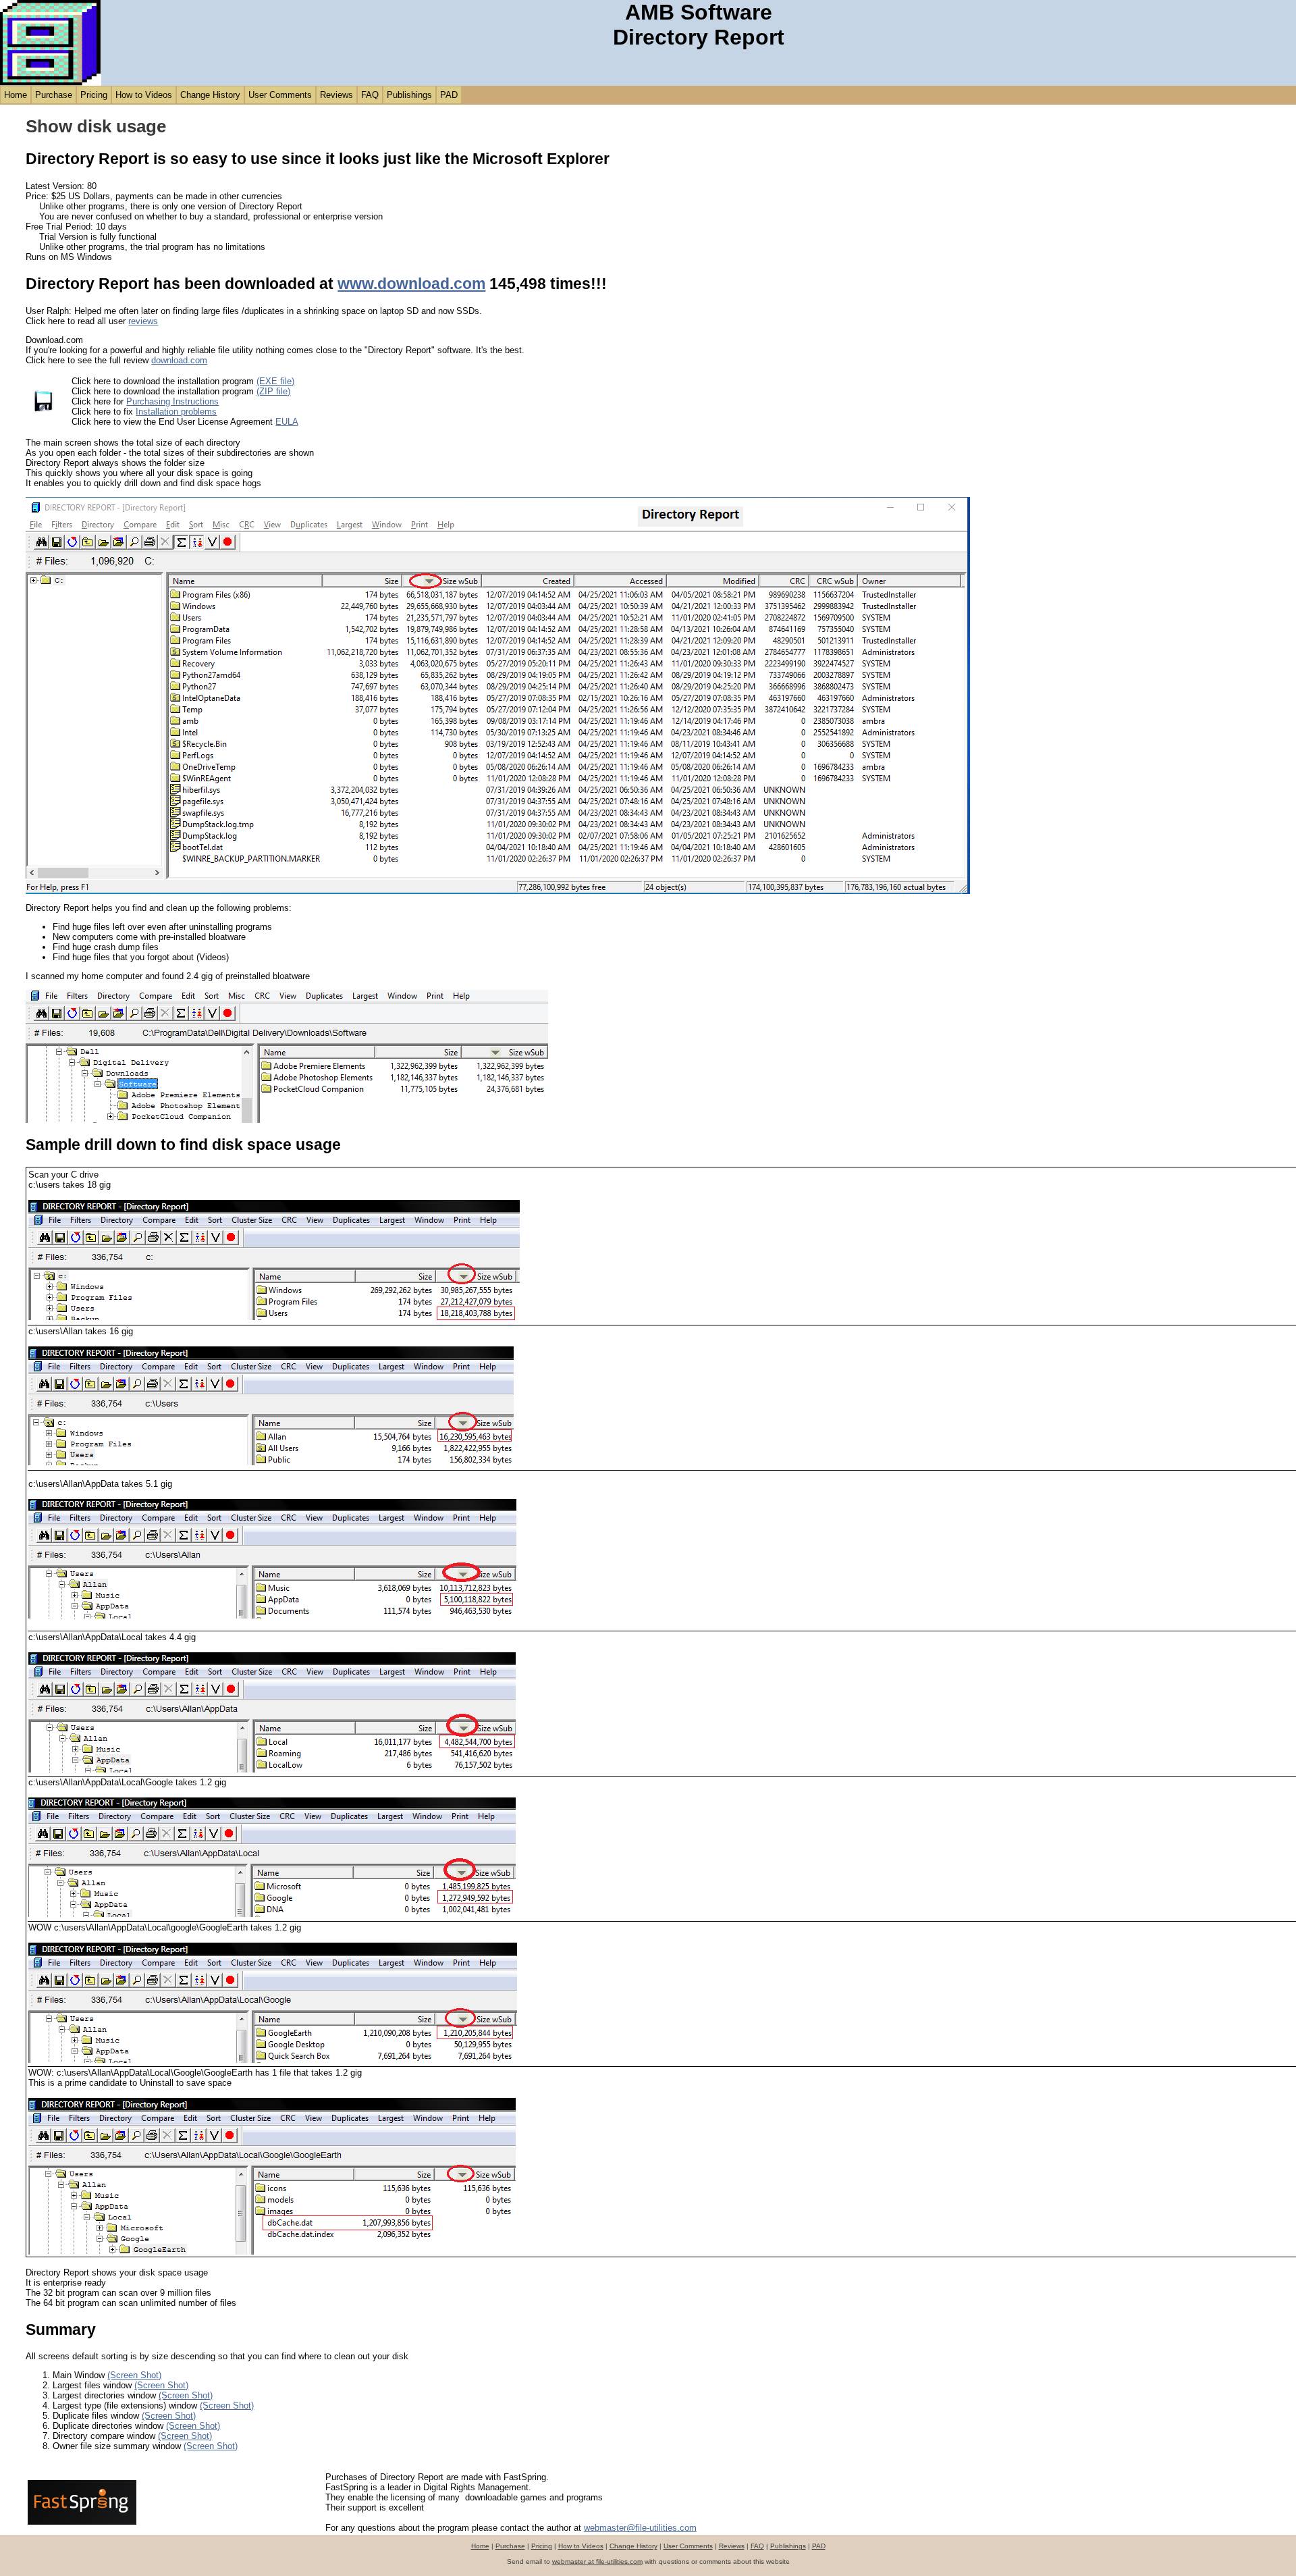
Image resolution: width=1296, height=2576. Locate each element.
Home (16, 95)
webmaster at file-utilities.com (597, 2561)
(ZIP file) (273, 391)
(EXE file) (275, 381)
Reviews (336, 95)
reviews (143, 321)
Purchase (54, 95)
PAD (449, 95)
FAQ (370, 95)
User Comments (280, 95)
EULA (287, 422)
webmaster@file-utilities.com (640, 2528)
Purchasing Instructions (172, 401)
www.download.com (411, 284)
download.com (179, 360)
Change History (210, 95)
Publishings (409, 95)
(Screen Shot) (134, 2375)
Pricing (94, 95)
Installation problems (176, 412)
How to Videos (144, 95)
